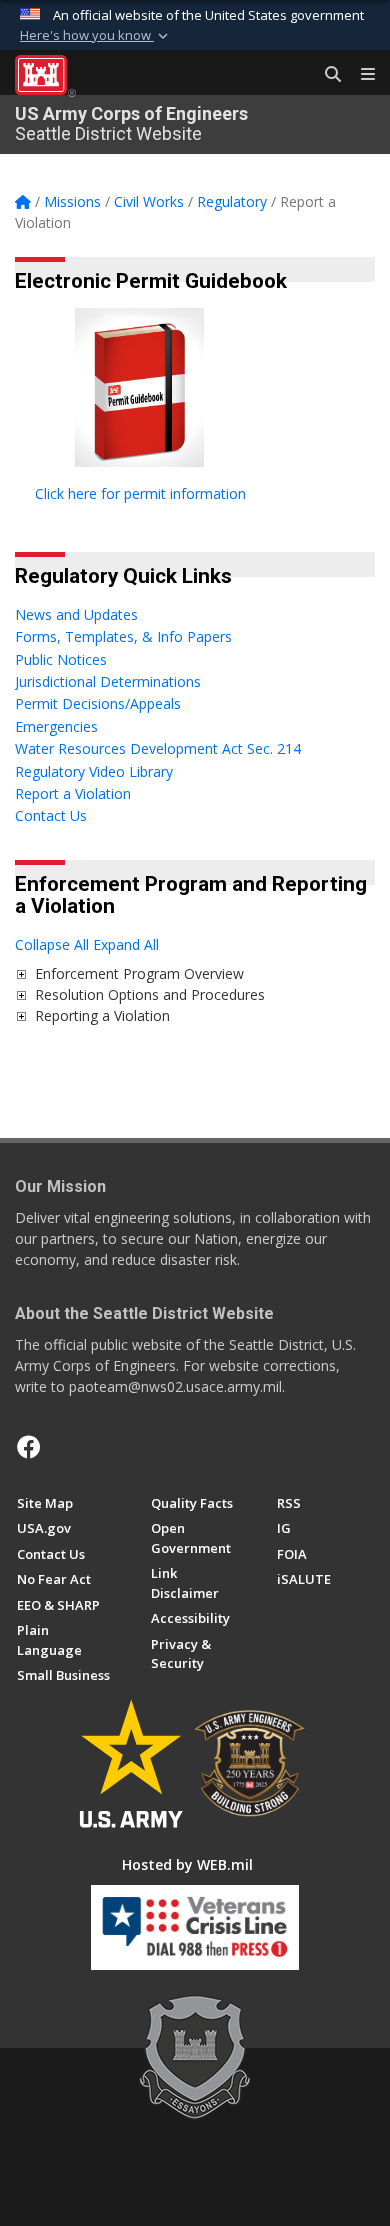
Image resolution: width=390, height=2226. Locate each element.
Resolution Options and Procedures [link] (150, 994)
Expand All (126, 944)
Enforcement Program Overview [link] (139, 973)
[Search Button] (326, 75)
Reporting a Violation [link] (102, 1015)
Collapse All (52, 944)
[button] (96, 36)
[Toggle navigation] (360, 75)
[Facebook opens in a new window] (29, 1447)
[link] (21, 973)
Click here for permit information (140, 493)
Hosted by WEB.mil (187, 1864)
